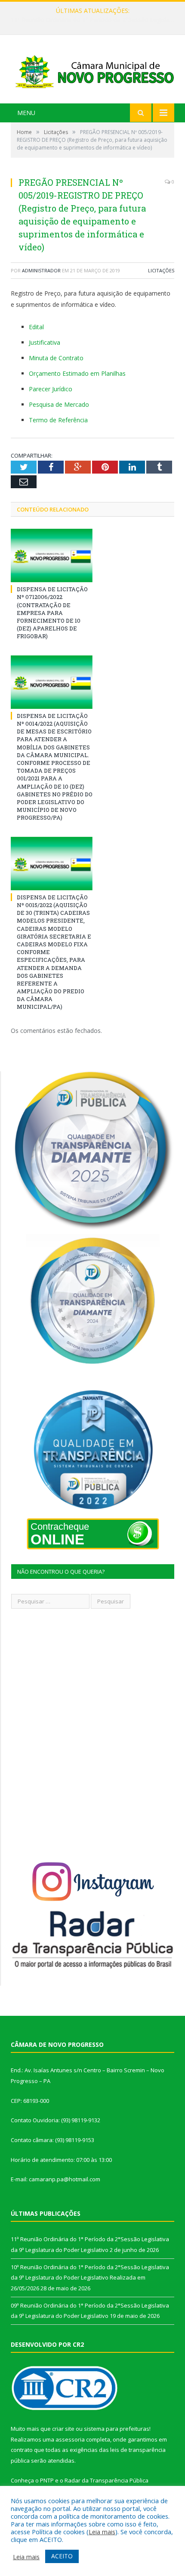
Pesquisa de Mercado (59, 404)
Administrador (41, 270)
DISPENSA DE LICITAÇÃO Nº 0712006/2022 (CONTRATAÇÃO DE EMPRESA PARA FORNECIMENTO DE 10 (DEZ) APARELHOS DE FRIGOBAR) (52, 613)
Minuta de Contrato (56, 358)
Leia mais (102, 2532)
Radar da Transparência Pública (106, 2480)
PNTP (47, 2480)
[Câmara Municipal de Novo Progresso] (92, 70)
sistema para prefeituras (117, 2429)
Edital (36, 327)
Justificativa (45, 342)
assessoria (70, 2439)
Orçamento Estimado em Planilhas (77, 373)
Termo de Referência (58, 420)
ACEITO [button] (62, 2556)
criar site (63, 2429)
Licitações (161, 270)
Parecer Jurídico (51, 389)
